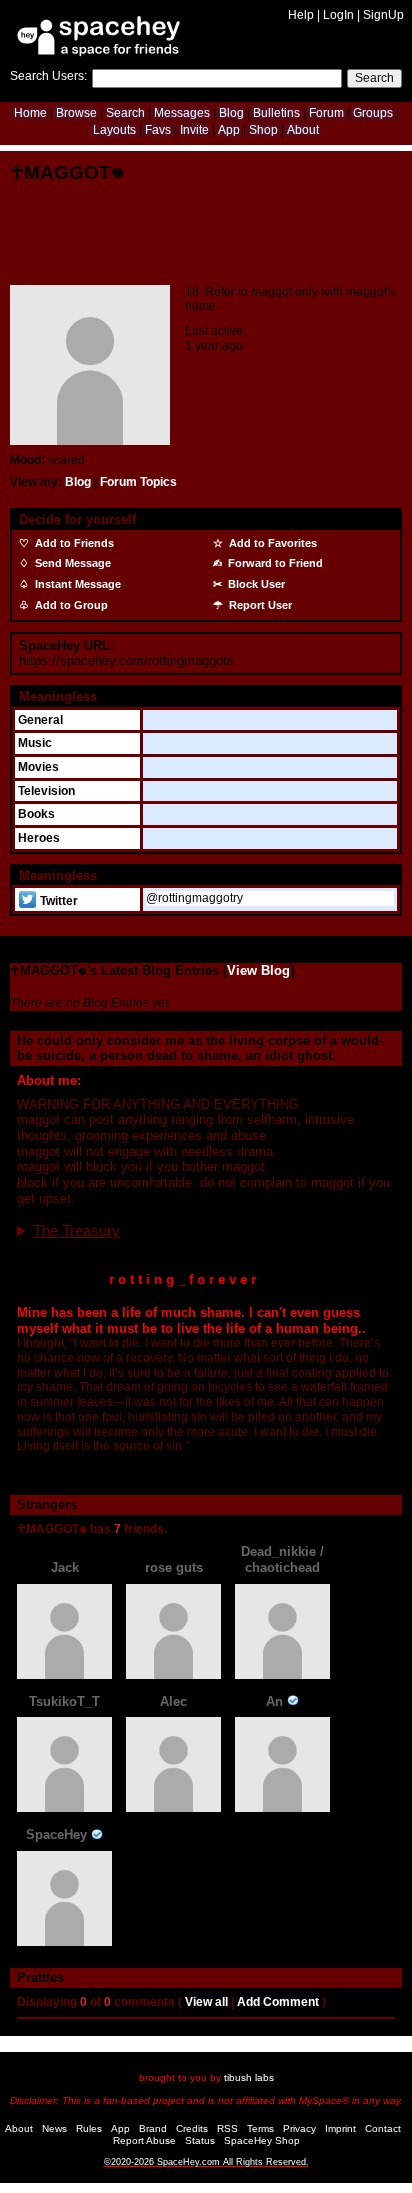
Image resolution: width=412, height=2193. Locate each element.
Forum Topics (138, 482)
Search (374, 78)
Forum (326, 113)
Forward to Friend (274, 563)
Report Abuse (144, 2140)
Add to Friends (73, 543)
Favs (158, 130)
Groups (373, 113)
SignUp (383, 15)
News (54, 2128)
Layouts (114, 130)
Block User (255, 584)
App (229, 130)
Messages (182, 113)
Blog (231, 113)
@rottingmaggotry (194, 898)
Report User (259, 605)
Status (200, 2140)
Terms (260, 2128)
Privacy (299, 2128)
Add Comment (278, 2002)
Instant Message (76, 584)
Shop (263, 130)
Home (30, 113)
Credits (192, 2128)
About (303, 130)
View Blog (258, 970)
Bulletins (276, 113)
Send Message (71, 563)
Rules (89, 2128)
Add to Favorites (271, 543)
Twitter (57, 901)
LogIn (338, 15)
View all (206, 2002)
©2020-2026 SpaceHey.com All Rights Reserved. (206, 2162)
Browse (76, 113)
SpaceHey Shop (262, 2140)
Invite (194, 130)
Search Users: (48, 76)
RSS (227, 2128)
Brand (153, 2128)
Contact (383, 2128)
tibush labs (249, 2077)
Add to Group (70, 605)
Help (301, 15)
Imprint (340, 2128)
